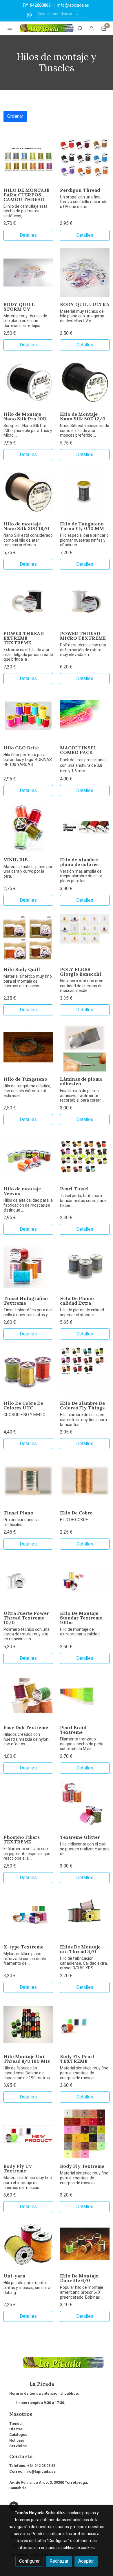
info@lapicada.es (73, 5)
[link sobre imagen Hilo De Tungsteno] (85, 492)
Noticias (17, 2440)
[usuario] (92, 28)
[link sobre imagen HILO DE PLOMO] (85, 1267)
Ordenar (15, 116)
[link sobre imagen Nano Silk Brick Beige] (28, 492)
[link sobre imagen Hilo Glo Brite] (28, 716)
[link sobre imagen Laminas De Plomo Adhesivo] (85, 1047)
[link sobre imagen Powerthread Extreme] (28, 602)
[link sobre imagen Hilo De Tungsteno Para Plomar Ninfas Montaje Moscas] (28, 1047)
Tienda (15, 2424)
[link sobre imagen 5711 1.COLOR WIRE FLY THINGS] (85, 1371)
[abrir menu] (10, 28)
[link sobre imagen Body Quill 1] (28, 938)
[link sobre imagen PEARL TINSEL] (85, 1157)
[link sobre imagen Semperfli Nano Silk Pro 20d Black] (28, 382)
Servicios (18, 2446)
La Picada (32, 2384)
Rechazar (59, 2561)
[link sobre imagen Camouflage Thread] (28, 158)
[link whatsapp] (29, 15)
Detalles (28, 235)
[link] (47, 28)
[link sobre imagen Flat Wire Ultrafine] (85, 828)
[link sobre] (57, 2366)
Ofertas (16, 2429)
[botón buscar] (80, 28)
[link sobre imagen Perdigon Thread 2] (85, 158)
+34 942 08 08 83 (41, 2466)
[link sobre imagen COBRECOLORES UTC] (28, 1371)
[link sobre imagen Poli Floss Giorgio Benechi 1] (85, 938)
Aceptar (86, 2561)
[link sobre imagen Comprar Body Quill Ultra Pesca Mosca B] (85, 273)
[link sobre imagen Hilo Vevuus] (28, 1157)
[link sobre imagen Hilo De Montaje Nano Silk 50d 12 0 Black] (85, 382)
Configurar (29, 2561)
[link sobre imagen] (28, 1481)
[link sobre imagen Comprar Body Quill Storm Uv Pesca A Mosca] (28, 273)
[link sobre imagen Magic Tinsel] (85, 716)
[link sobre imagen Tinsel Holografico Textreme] (28, 1267)
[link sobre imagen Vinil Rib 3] (28, 828)
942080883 (40, 5)
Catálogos (18, 2435)
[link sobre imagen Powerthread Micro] (85, 602)
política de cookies (78, 2548)
